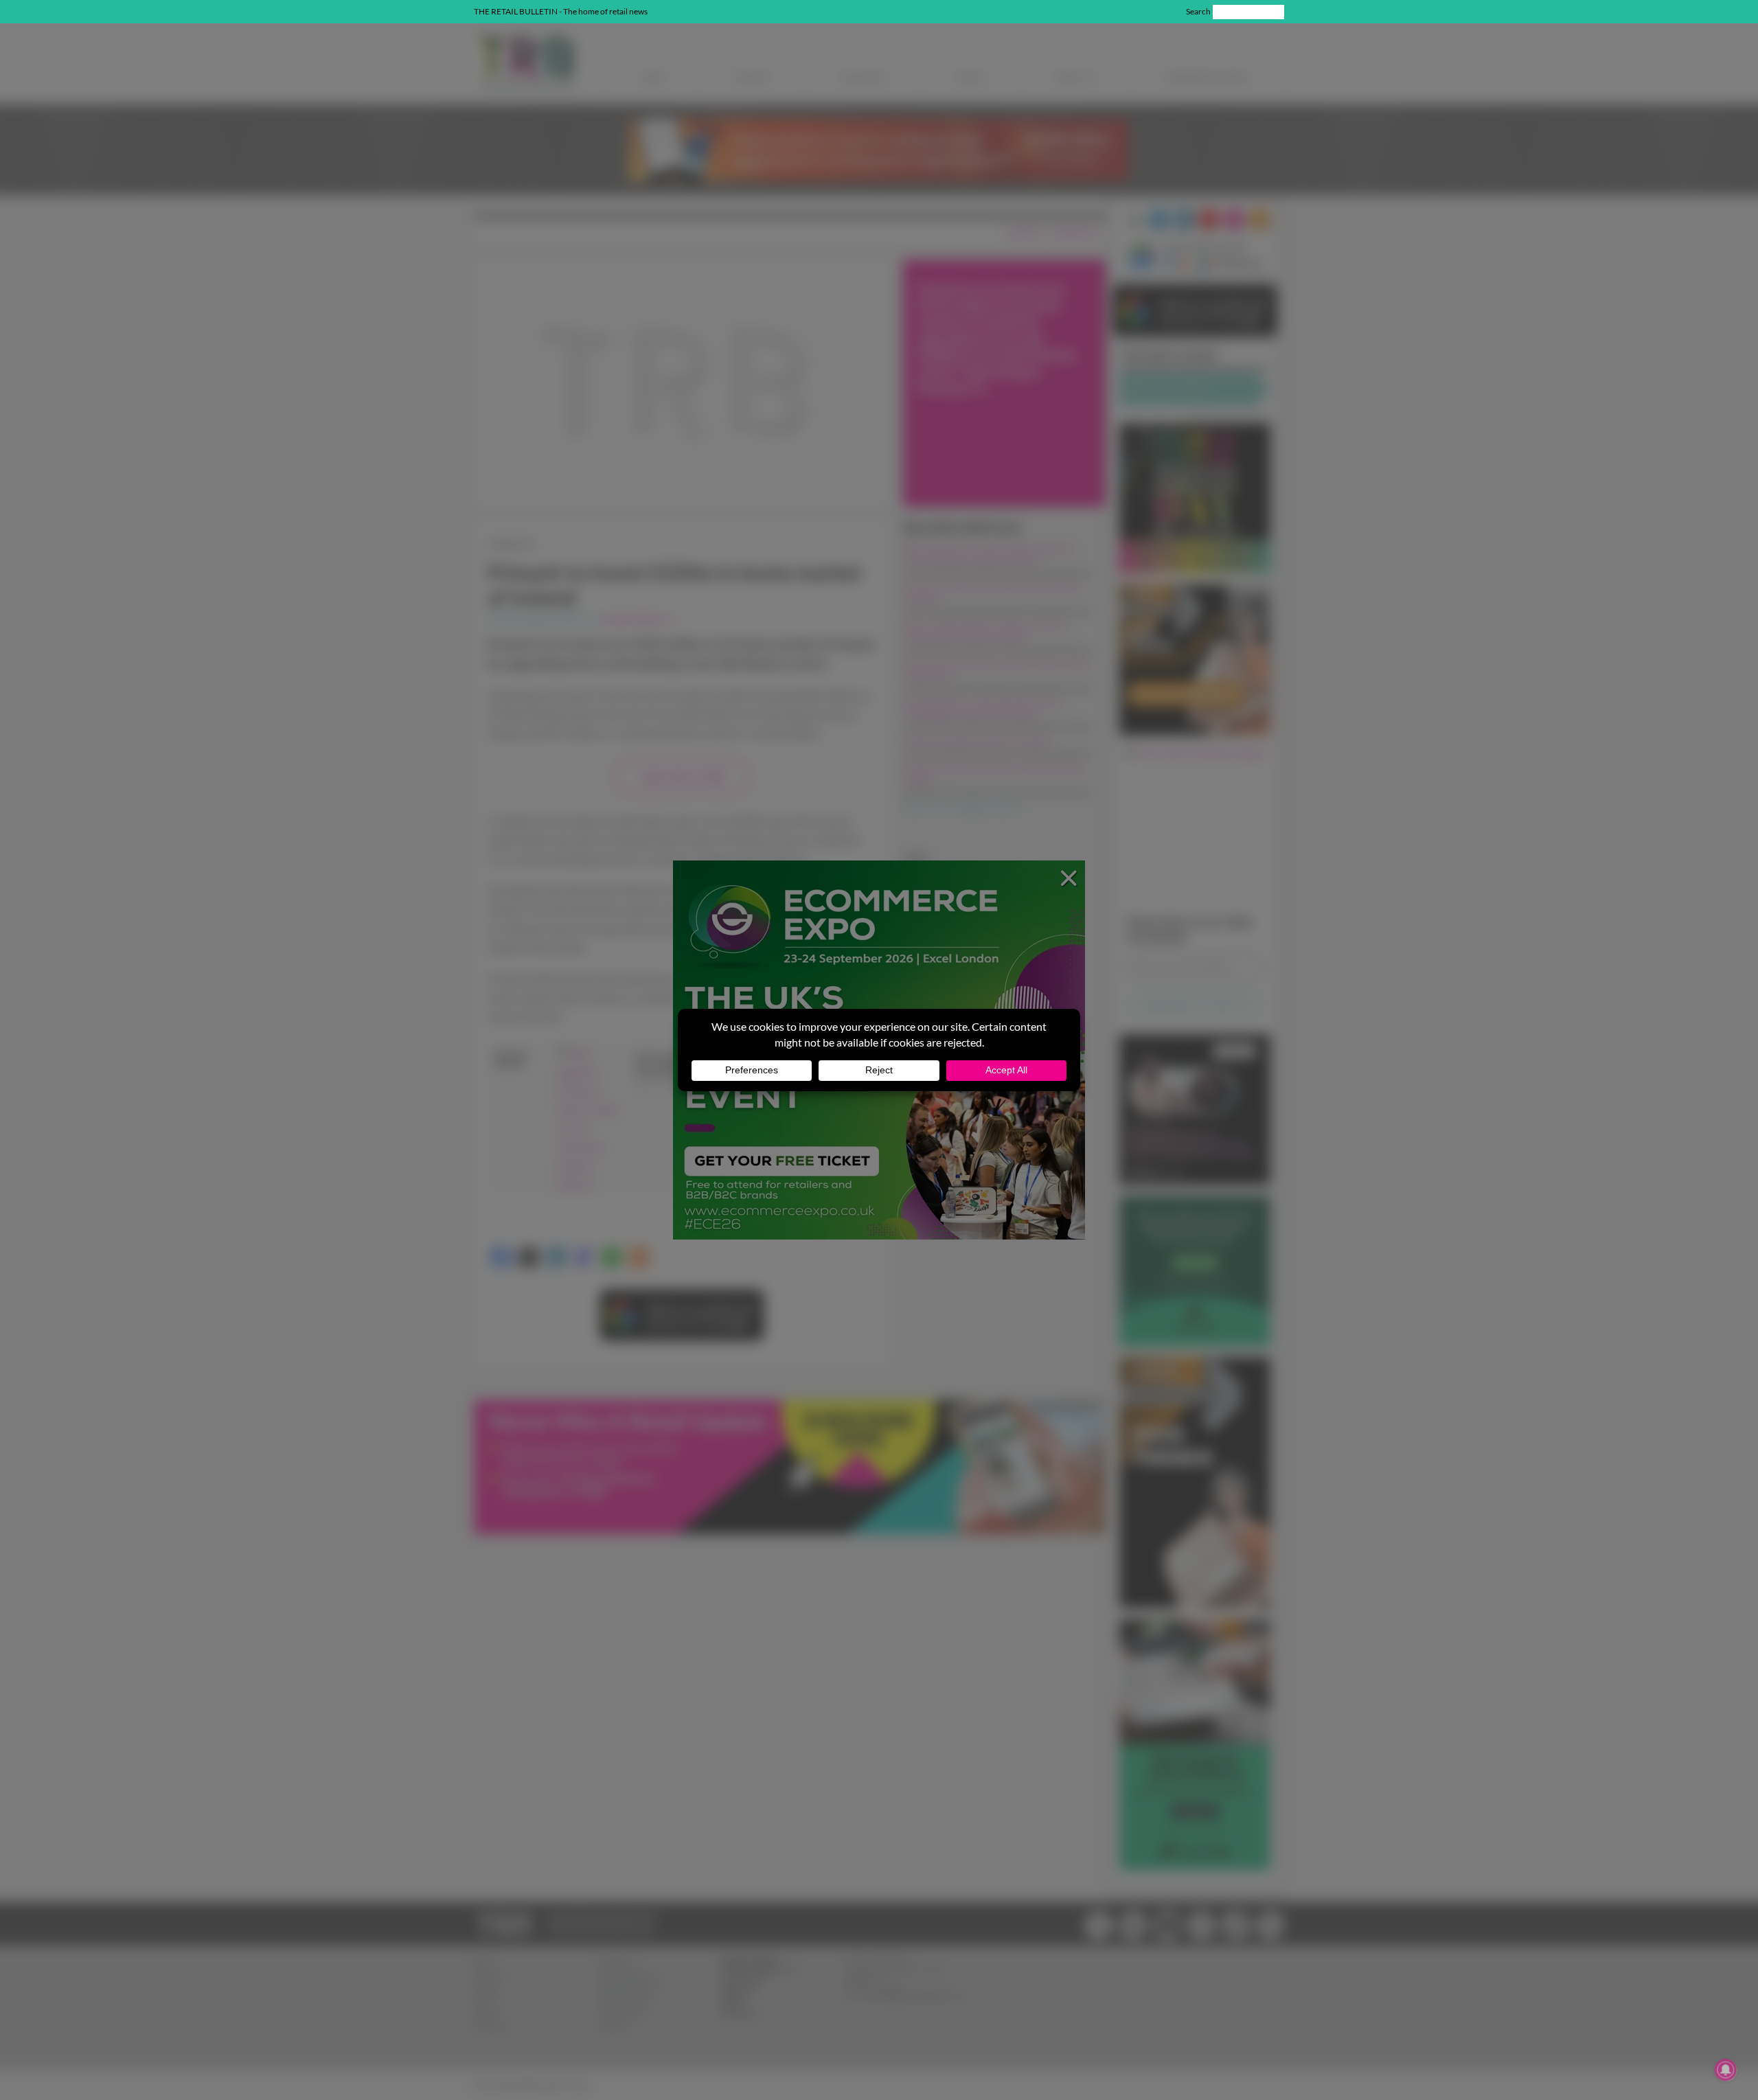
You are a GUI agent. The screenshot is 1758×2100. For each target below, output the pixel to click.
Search (1198, 11)
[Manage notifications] (1726, 2070)
